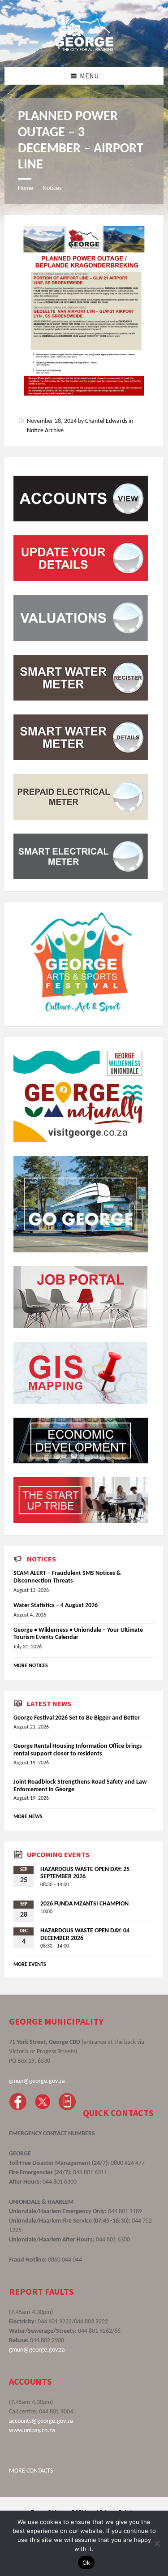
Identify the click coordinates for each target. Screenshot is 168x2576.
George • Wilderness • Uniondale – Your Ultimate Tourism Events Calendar (78, 1634)
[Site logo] (84, 49)
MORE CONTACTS (31, 2471)
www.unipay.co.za (32, 2431)
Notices (52, 188)
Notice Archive (45, 431)
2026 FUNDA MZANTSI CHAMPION (84, 1904)
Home (26, 188)
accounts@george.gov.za (41, 2421)
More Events (30, 1965)
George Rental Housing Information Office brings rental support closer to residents (78, 1750)
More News (28, 1817)
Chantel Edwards (106, 421)
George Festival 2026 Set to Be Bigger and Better (77, 1718)
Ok (86, 2563)
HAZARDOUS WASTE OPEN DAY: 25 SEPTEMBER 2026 (85, 1873)
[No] (157, 2543)
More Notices (31, 1666)
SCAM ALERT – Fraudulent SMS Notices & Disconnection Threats (67, 1577)
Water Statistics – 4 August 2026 (56, 1606)
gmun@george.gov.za (37, 2081)
